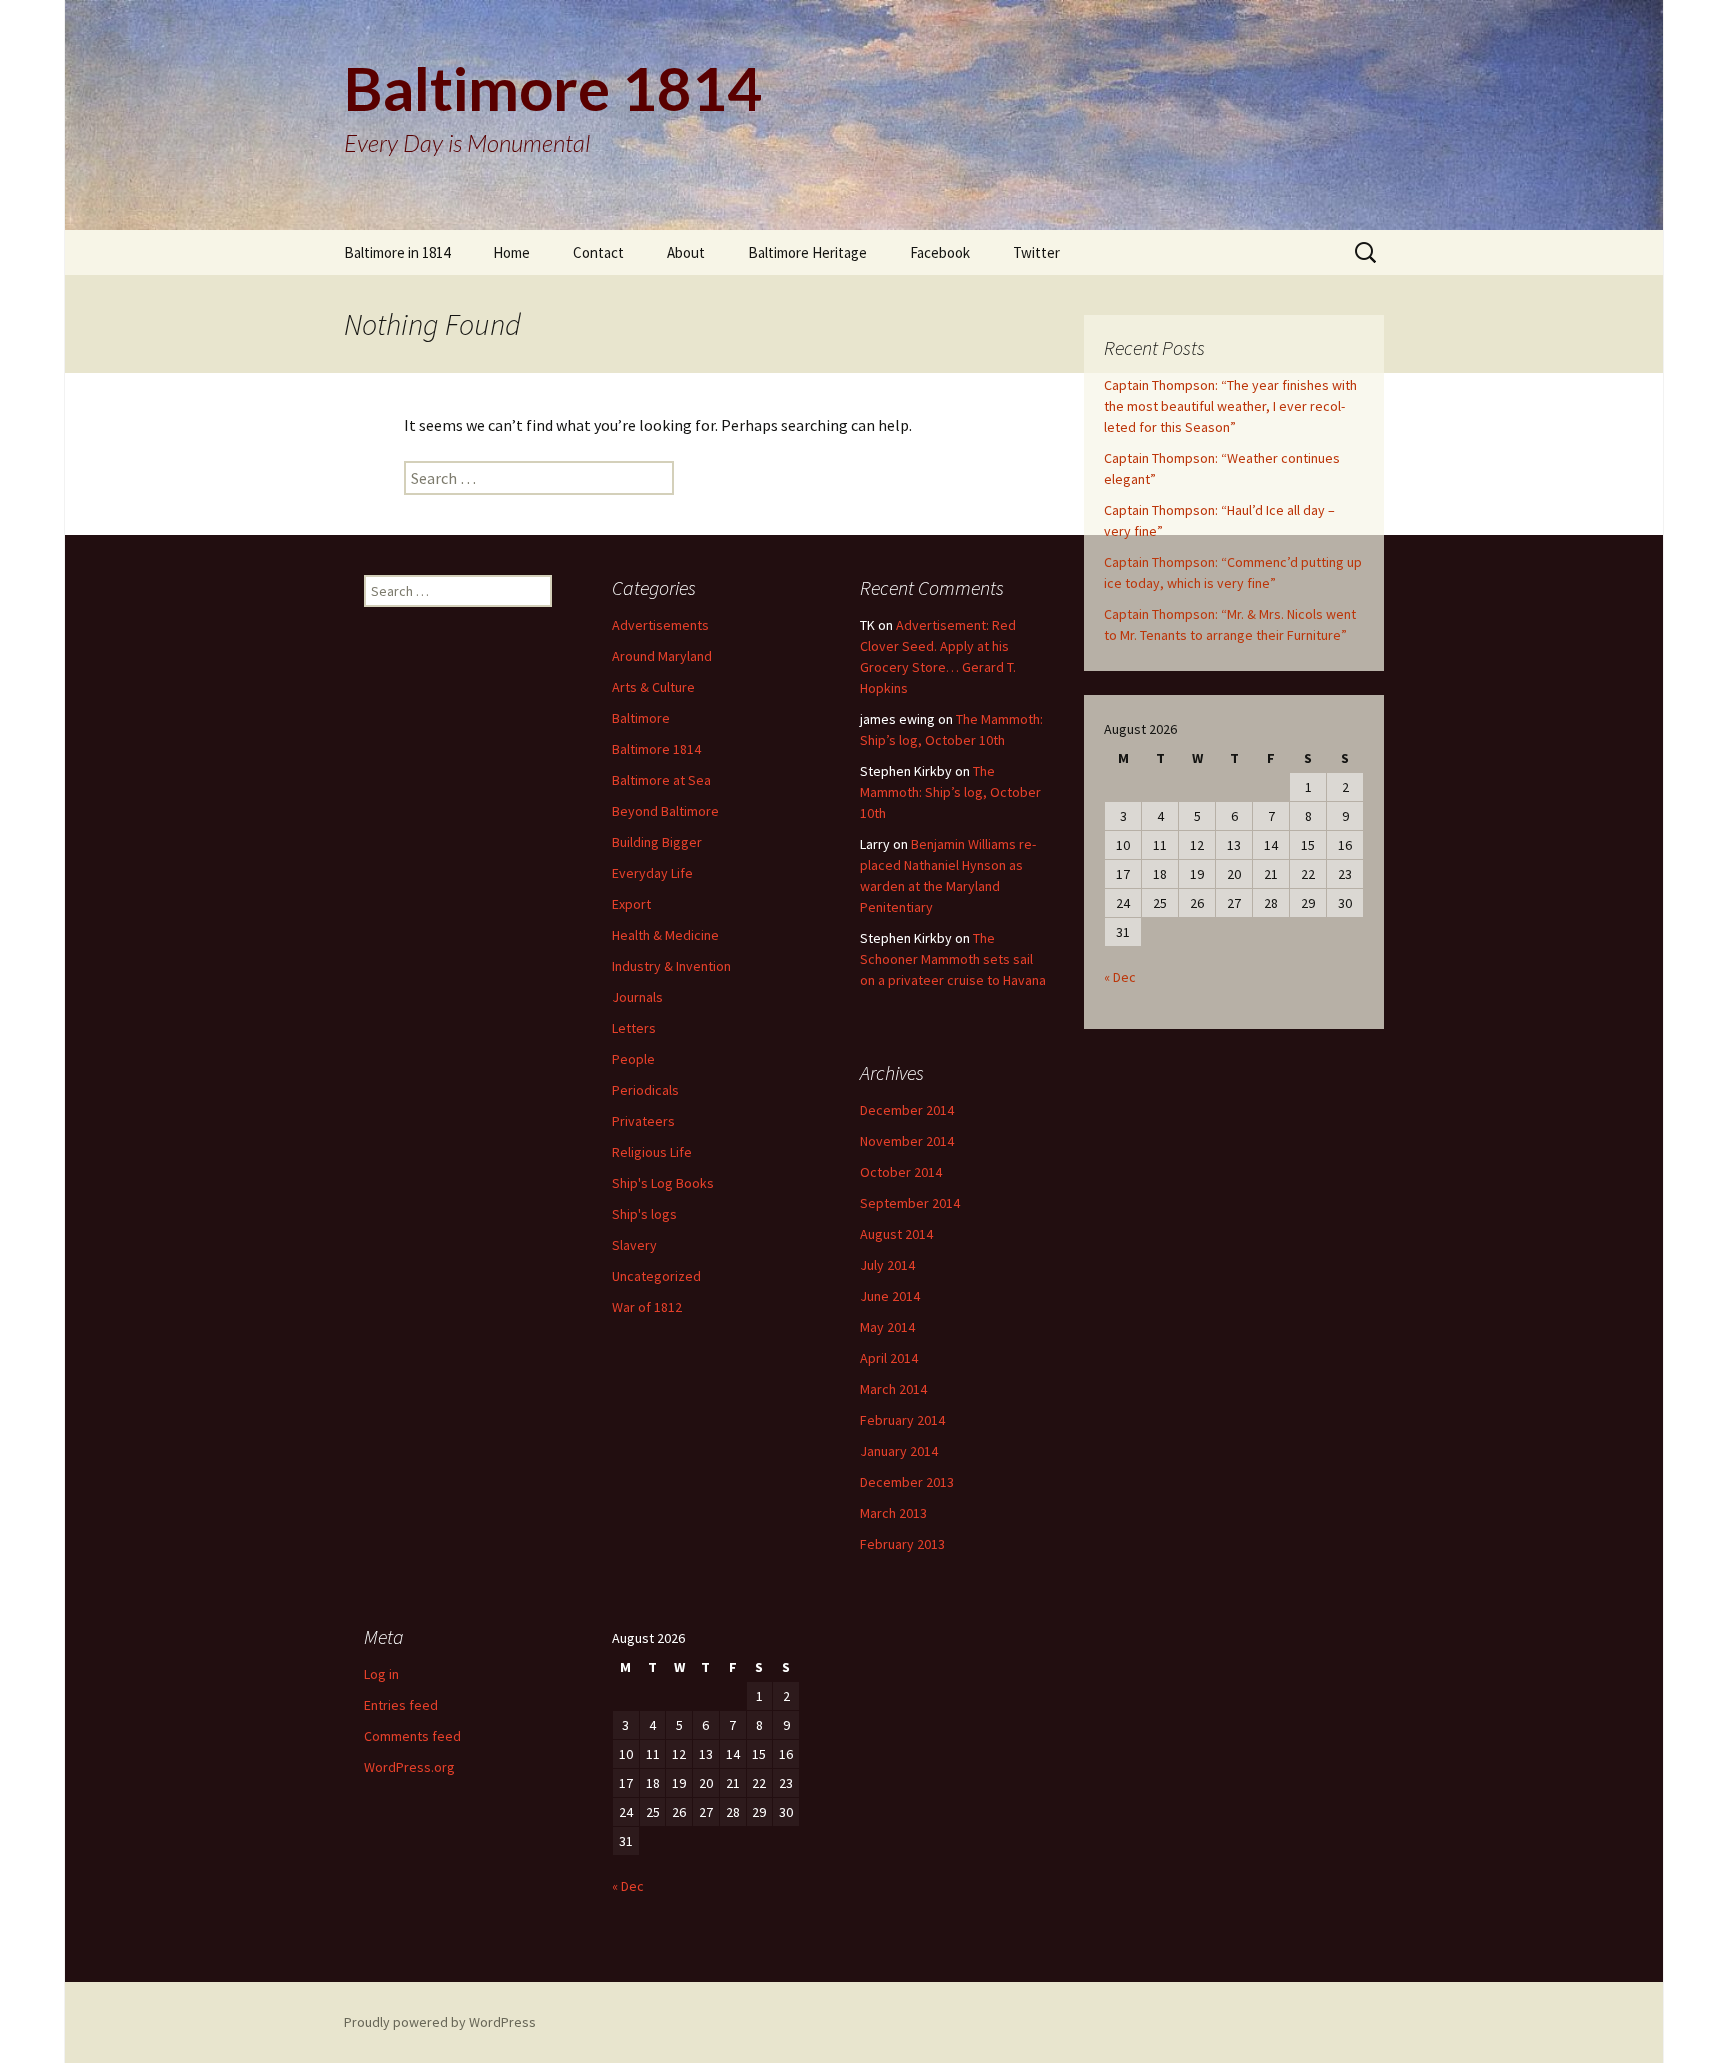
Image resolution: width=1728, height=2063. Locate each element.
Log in (381, 1674)
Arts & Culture (653, 687)
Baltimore (641, 718)
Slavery (634, 1245)
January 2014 (899, 1451)
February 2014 (902, 1420)
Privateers (643, 1121)
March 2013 (893, 1513)
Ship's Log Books (663, 1183)
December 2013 (907, 1482)
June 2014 (890, 1296)
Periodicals (645, 1090)
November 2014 (907, 1141)
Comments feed (412, 1736)
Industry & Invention (671, 966)
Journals (637, 997)
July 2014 (887, 1265)
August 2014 (896, 1234)
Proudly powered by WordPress (440, 2022)
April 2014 (889, 1358)
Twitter (1036, 252)
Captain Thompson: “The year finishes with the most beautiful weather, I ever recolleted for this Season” (1230, 406)
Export (631, 904)
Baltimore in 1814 (397, 252)
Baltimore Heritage (807, 252)
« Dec (1120, 977)
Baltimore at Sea (661, 780)
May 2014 (887, 1327)
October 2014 (901, 1172)
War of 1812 (647, 1307)
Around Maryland (662, 656)
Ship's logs (644, 1214)
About (686, 252)
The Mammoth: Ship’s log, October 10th (950, 792)
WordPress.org (409, 1767)
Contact (598, 252)
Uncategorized (656, 1276)
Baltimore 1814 (656, 749)
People (633, 1059)
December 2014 (907, 1110)
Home (511, 252)
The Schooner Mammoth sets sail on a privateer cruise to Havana (953, 959)
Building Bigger (657, 842)
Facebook (940, 252)
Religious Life (652, 1152)
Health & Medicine (665, 935)
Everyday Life (652, 873)
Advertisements (660, 625)
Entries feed (401, 1705)
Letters (634, 1028)
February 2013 (902, 1544)
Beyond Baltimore (665, 811)
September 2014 (910, 1203)
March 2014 (893, 1389)
